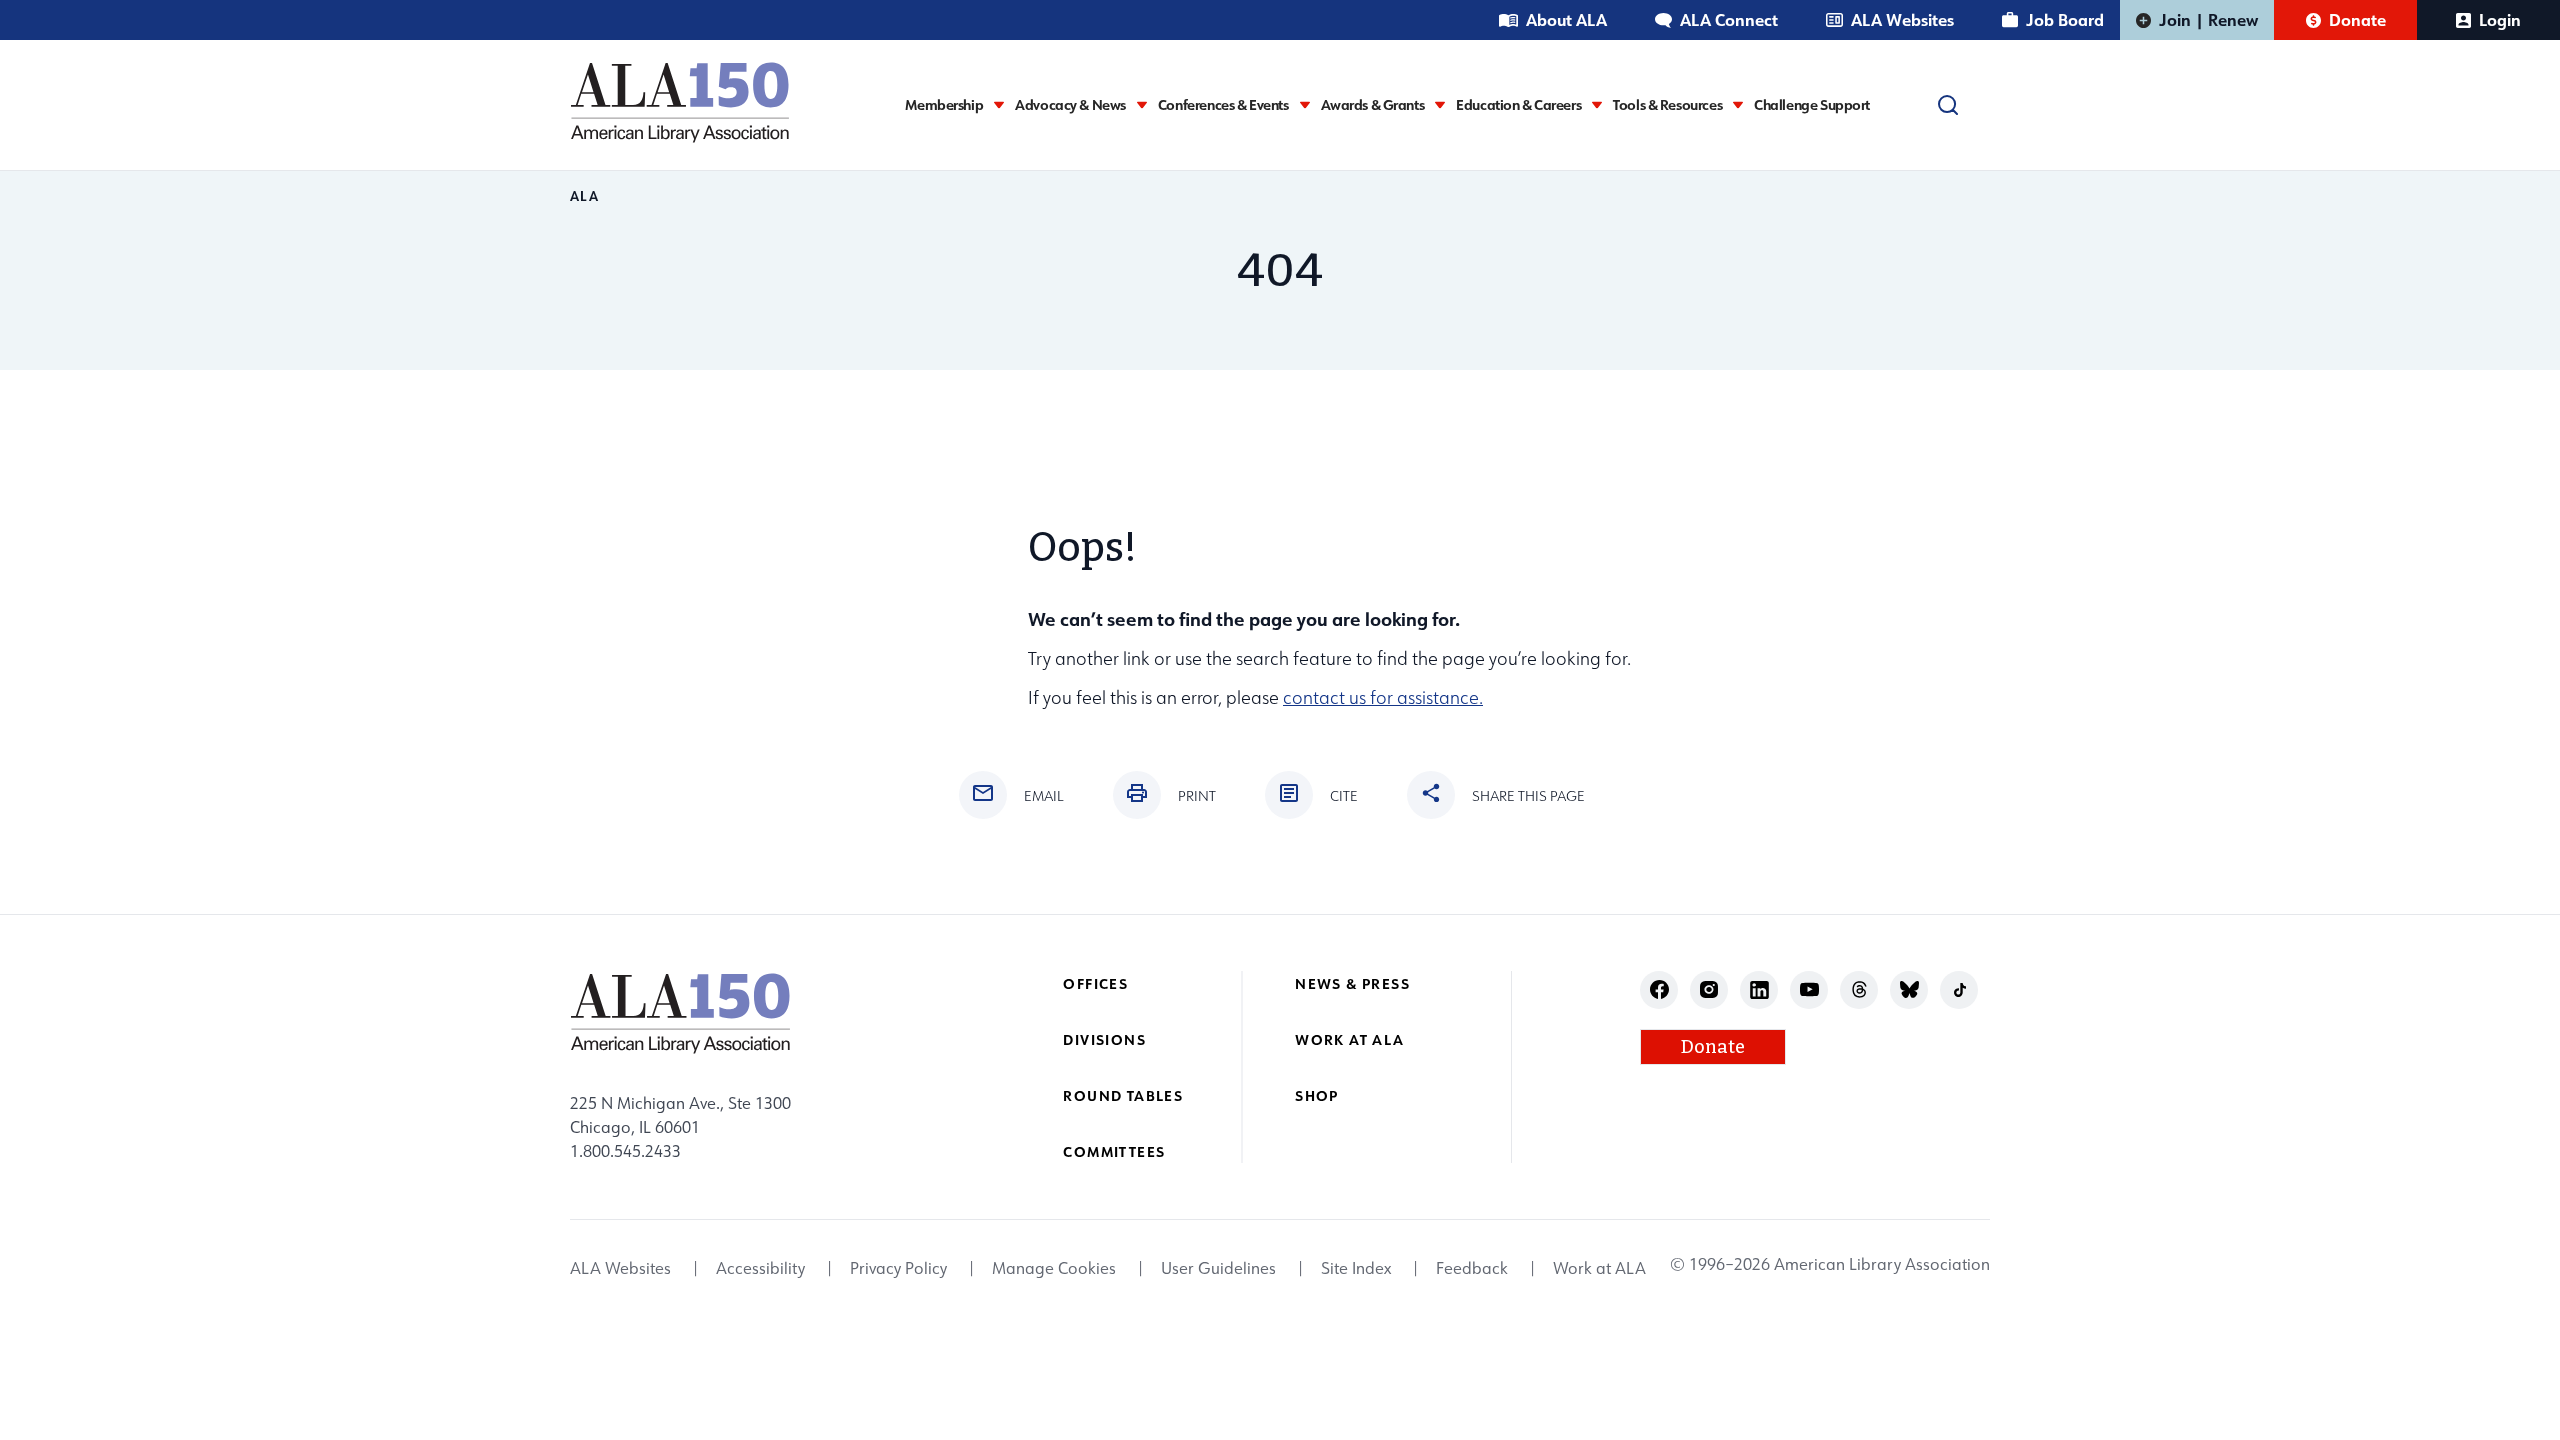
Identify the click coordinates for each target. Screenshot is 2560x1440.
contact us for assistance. (1383, 697)
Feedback (1472, 1268)
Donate (2357, 19)
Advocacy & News (1070, 105)
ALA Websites (1902, 19)
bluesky (1909, 989)
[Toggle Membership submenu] (999, 104)
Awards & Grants (1373, 105)
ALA (584, 195)
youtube (1809, 989)
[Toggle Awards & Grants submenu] (1440, 104)
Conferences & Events (1223, 105)
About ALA (1566, 19)
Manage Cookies (1054, 1268)
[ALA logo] (680, 102)
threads (1859, 989)
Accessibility (760, 1268)
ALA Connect (1729, 19)
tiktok (1959, 989)
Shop (1317, 1095)
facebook (1659, 989)
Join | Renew (2208, 19)
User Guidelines (1218, 1268)
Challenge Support (1812, 105)
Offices (1095, 983)
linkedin (1759, 989)
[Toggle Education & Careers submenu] (1597, 104)
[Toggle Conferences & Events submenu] (1305, 104)
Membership (944, 105)
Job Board (2065, 19)
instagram (1709, 989)
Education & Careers (1518, 105)
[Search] (1948, 105)
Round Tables (1123, 1095)
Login (2500, 19)
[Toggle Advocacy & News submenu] (1142, 104)
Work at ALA (1349, 1039)
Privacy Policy (898, 1268)
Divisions (1104, 1039)
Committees (1114, 1151)
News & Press (1352, 983)
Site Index (1356, 1268)
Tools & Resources (1667, 105)
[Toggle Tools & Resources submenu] (1738, 104)
